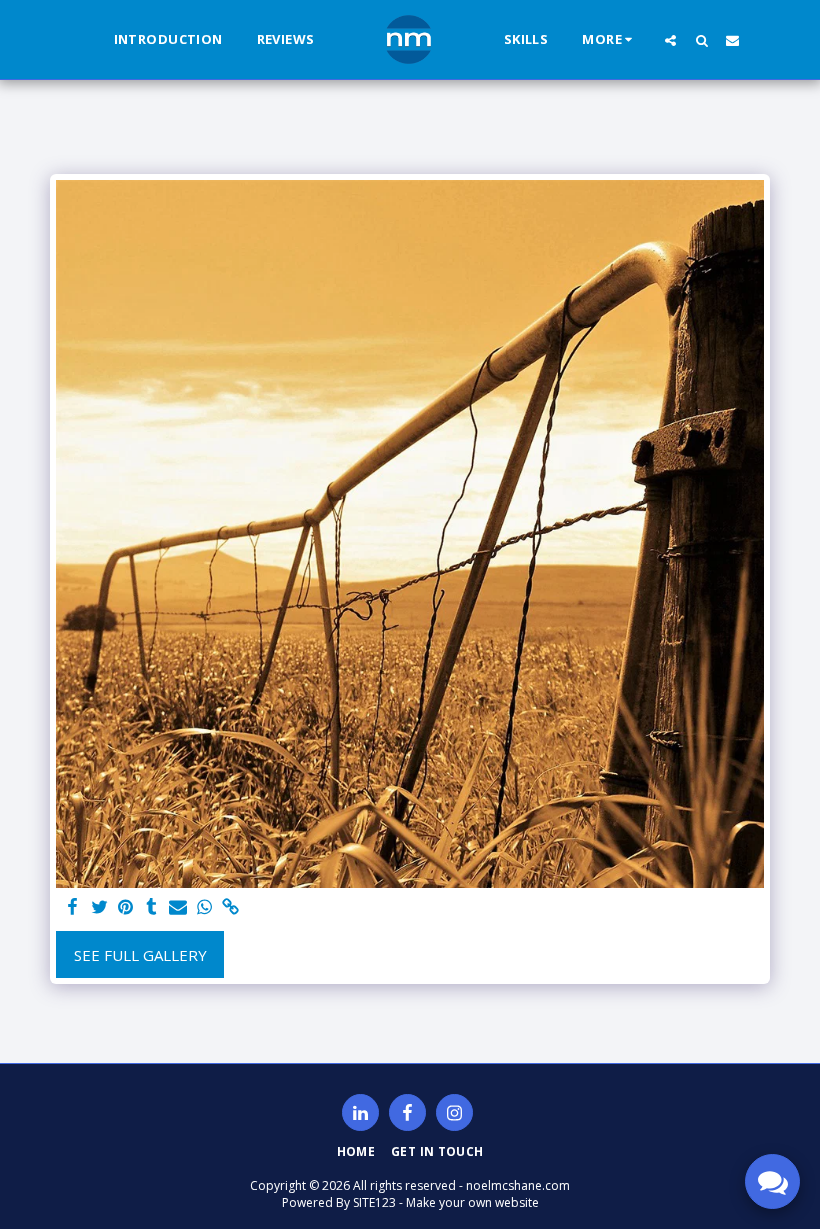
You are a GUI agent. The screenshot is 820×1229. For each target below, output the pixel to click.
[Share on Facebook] (73, 907)
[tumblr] (151, 907)
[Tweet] (99, 907)
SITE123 (374, 1202)
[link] (230, 907)
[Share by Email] (178, 907)
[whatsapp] (204, 907)
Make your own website (472, 1202)
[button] (670, 40)
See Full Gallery (140, 955)
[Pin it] (125, 907)
